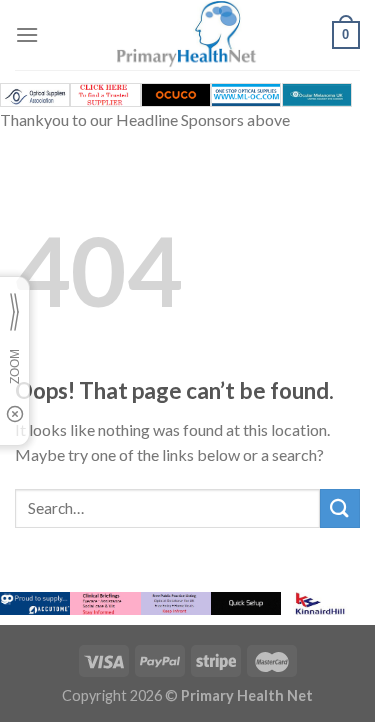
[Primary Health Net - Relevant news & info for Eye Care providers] (188, 35)
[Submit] (340, 508)
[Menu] (27, 34)
